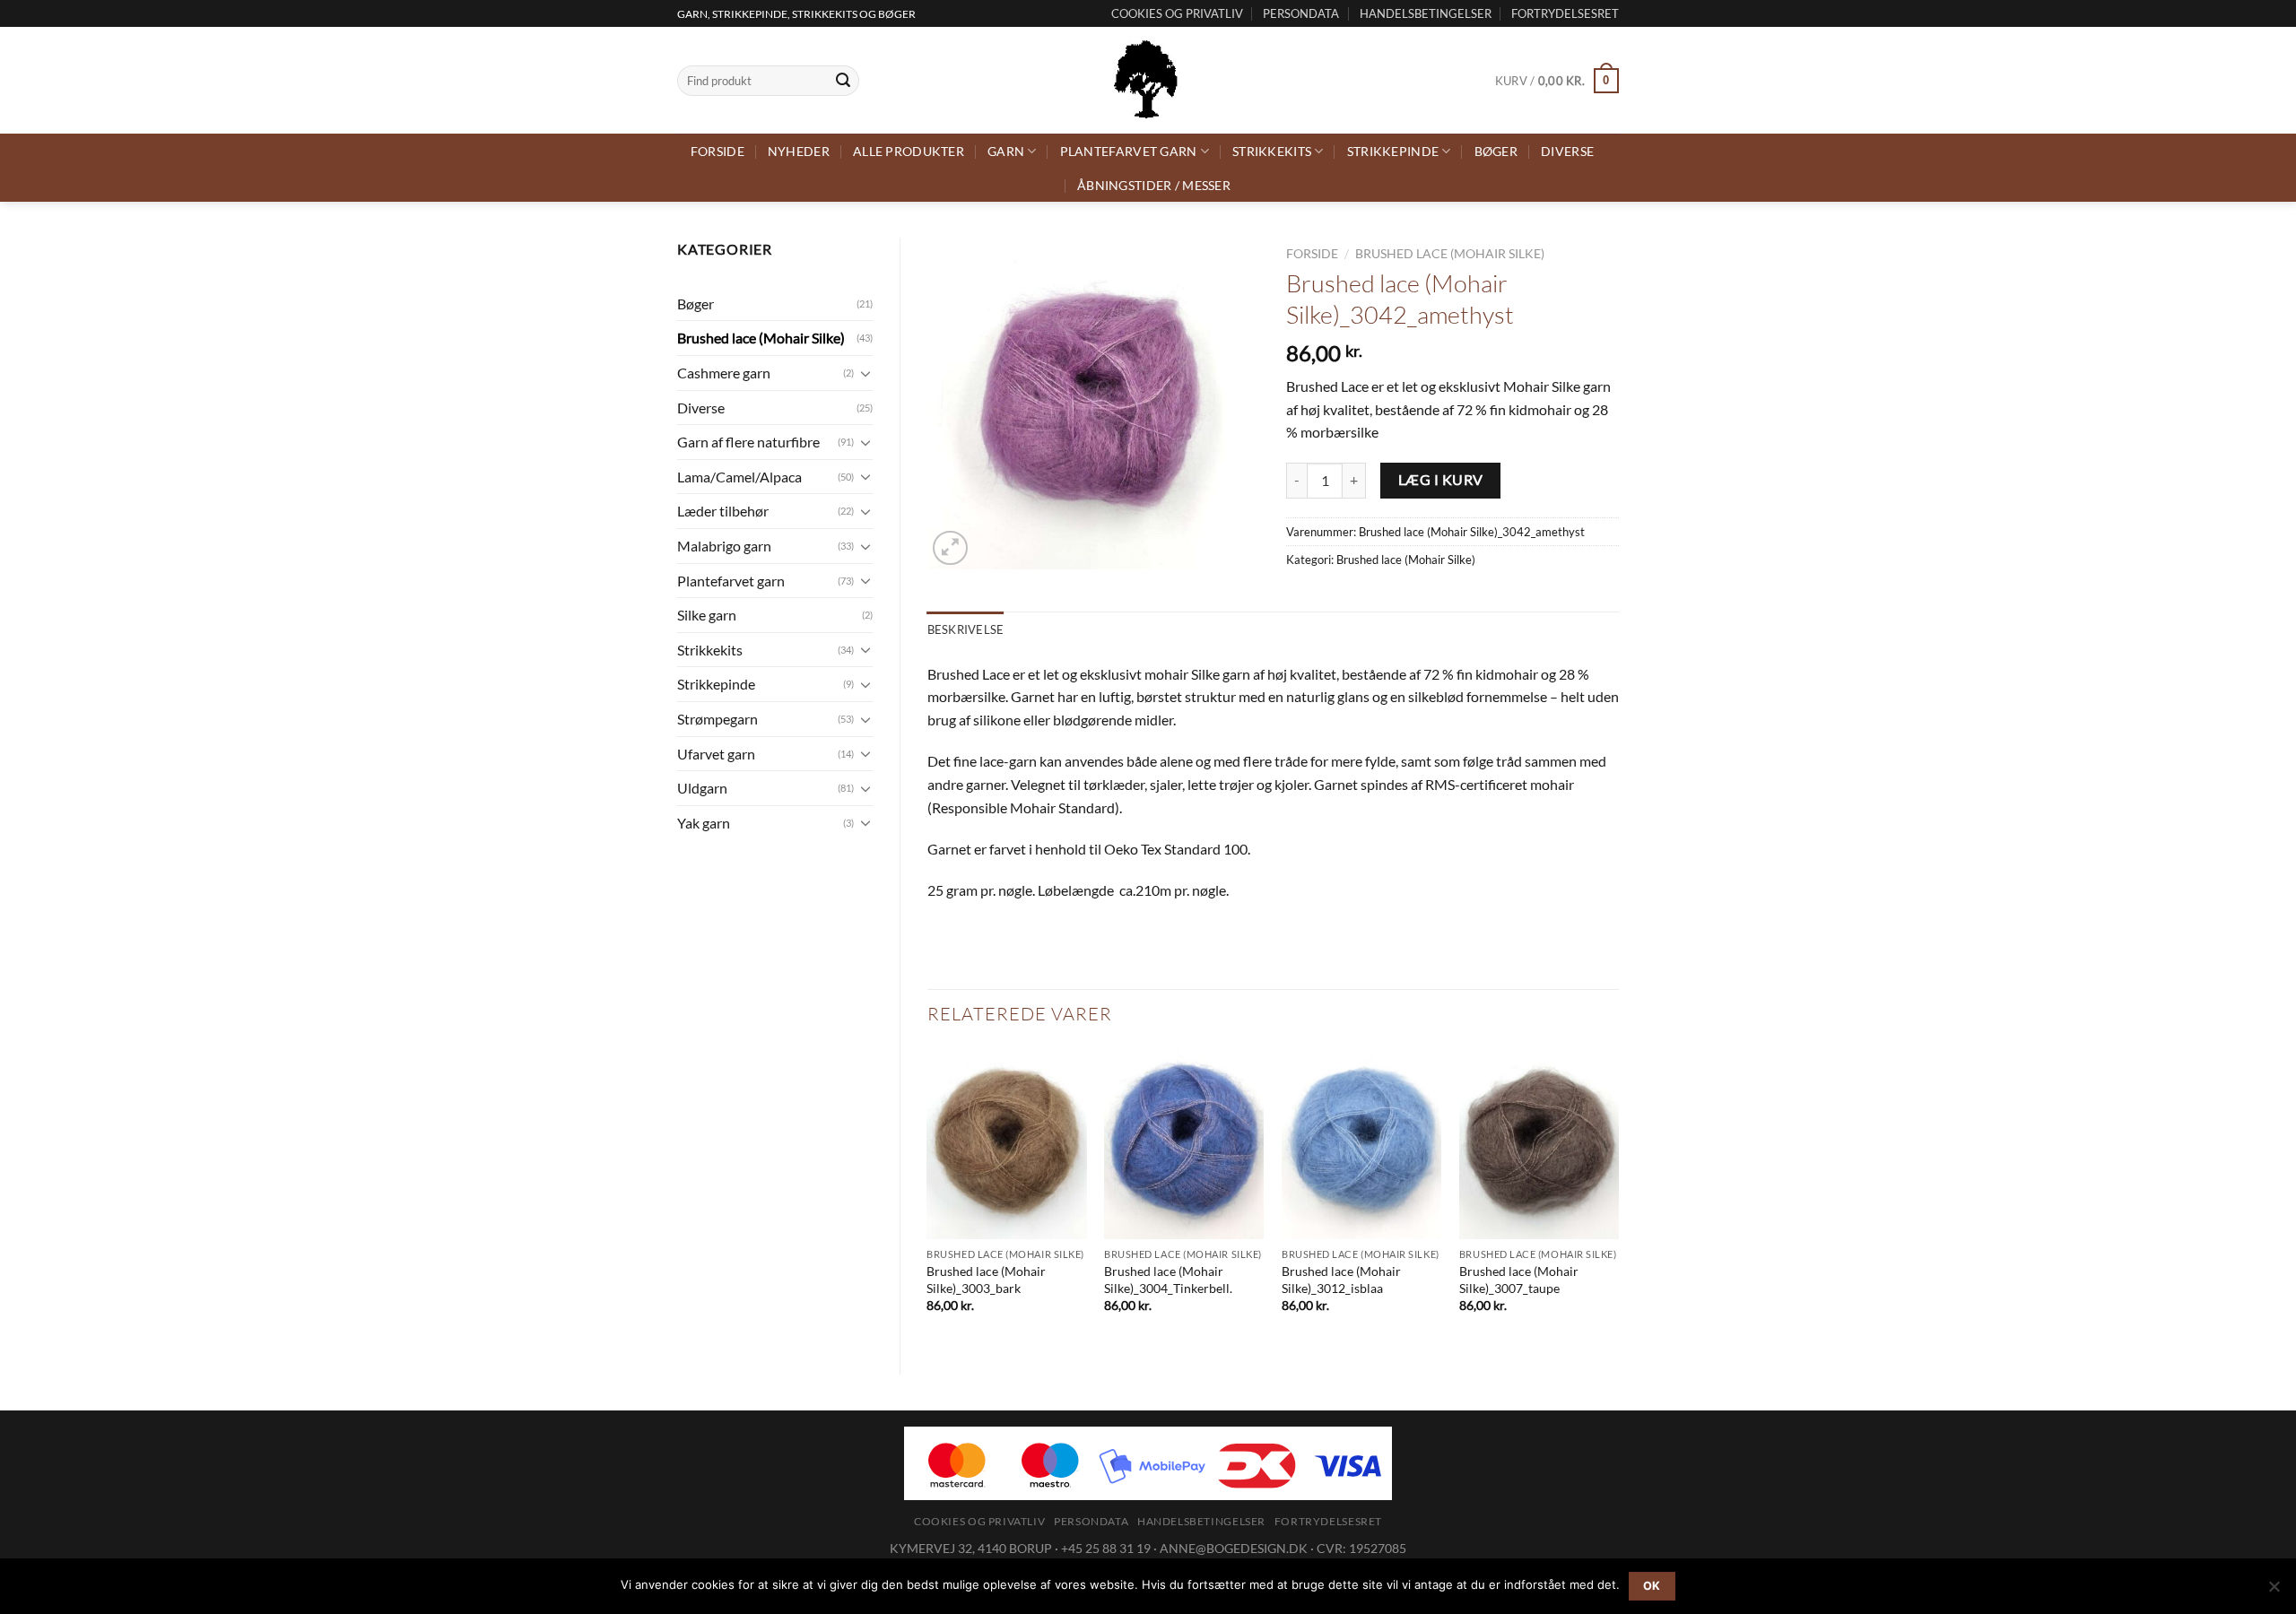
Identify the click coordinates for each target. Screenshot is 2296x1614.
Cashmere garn (724, 373)
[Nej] (2274, 1592)
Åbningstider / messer (1154, 185)
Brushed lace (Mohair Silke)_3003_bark (986, 1280)
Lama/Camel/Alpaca (739, 477)
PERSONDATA (1301, 13)
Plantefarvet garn (1129, 151)
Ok (1652, 1586)
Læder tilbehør (723, 511)
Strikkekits (1272, 151)
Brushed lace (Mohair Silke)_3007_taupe (1519, 1280)
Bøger (1496, 151)
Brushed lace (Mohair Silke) (761, 338)
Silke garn (707, 615)
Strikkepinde (1393, 151)
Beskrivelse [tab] (966, 629)
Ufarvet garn (716, 754)
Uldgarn (702, 788)
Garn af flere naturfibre (748, 442)
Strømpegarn (717, 719)
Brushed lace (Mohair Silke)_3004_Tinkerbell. (1168, 1280)
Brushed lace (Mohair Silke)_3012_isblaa (1341, 1280)
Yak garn (704, 823)
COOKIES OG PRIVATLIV (1177, 13)
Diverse (1567, 151)
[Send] (843, 81)
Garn (1006, 151)
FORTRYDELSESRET (1565, 13)
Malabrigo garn (724, 546)
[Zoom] (950, 548)
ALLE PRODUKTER (909, 151)
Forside (717, 151)
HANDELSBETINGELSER (1426, 13)
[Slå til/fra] (865, 373)
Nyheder (799, 151)
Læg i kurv (1441, 480)
